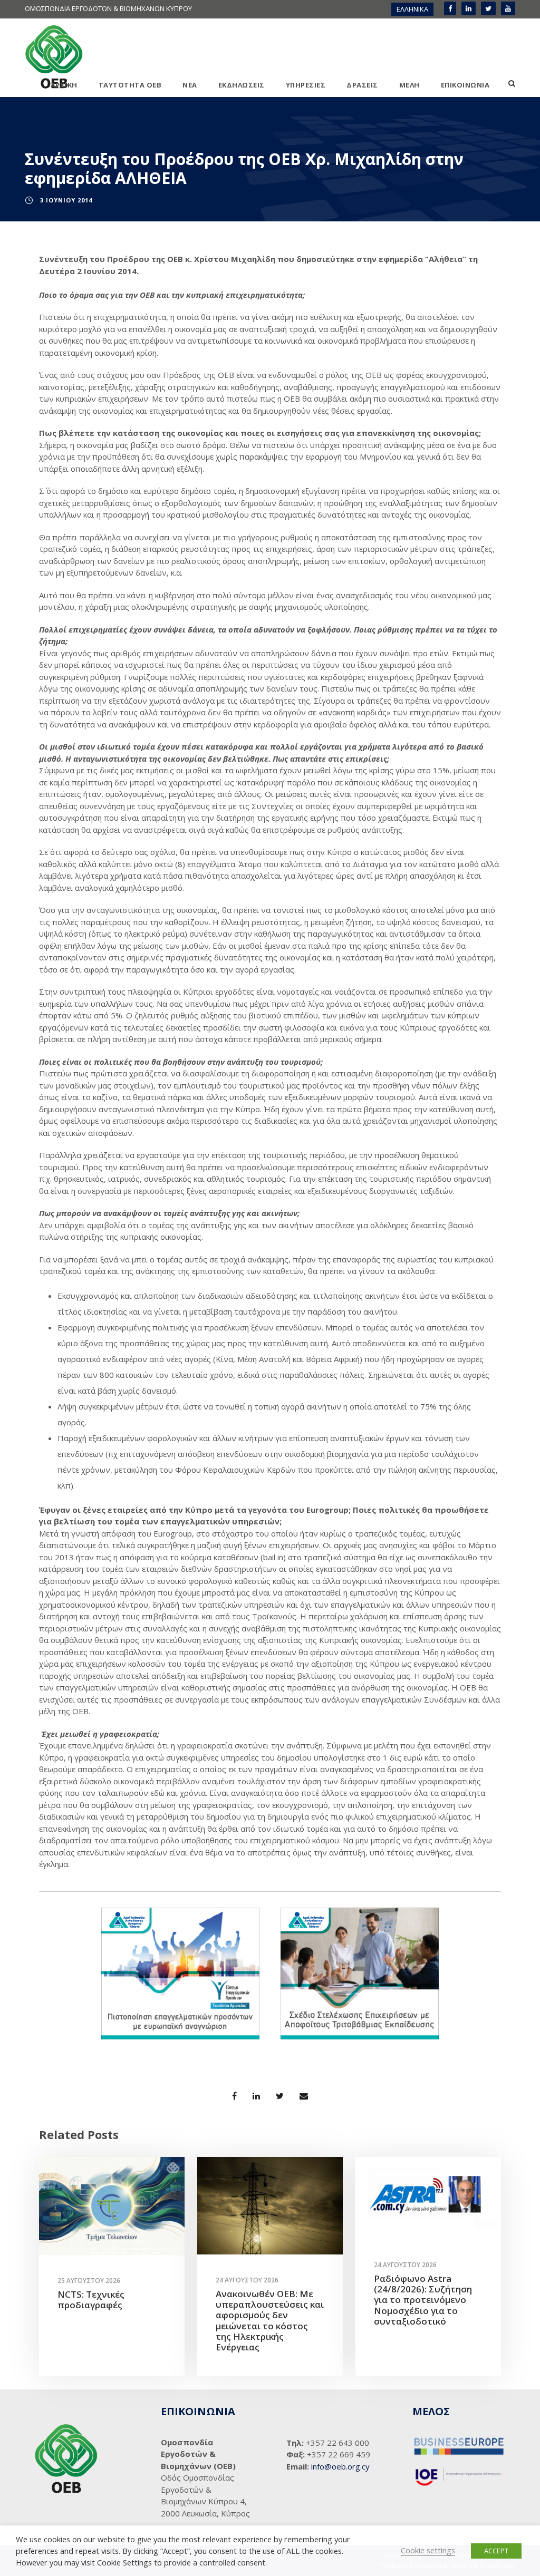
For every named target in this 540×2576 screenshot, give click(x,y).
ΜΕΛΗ (409, 85)
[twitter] (488, 8)
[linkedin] (469, 8)
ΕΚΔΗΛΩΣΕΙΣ (242, 85)
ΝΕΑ (190, 85)
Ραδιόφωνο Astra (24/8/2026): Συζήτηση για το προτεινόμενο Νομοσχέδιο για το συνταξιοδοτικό (423, 2300)
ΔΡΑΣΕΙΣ (362, 85)
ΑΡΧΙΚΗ (64, 85)
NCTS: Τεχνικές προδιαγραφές (91, 2300)
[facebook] (450, 8)
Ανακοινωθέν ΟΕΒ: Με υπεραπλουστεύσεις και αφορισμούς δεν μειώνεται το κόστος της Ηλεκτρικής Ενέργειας (270, 2321)
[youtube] (508, 8)
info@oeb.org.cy (340, 2466)
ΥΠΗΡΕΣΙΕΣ (306, 85)
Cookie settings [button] (428, 2550)
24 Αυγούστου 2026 (247, 2280)
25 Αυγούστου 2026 (89, 2281)
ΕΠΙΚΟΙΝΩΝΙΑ (465, 85)
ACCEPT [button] (496, 2551)
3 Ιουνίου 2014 (66, 200)
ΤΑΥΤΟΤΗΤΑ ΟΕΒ (130, 85)
